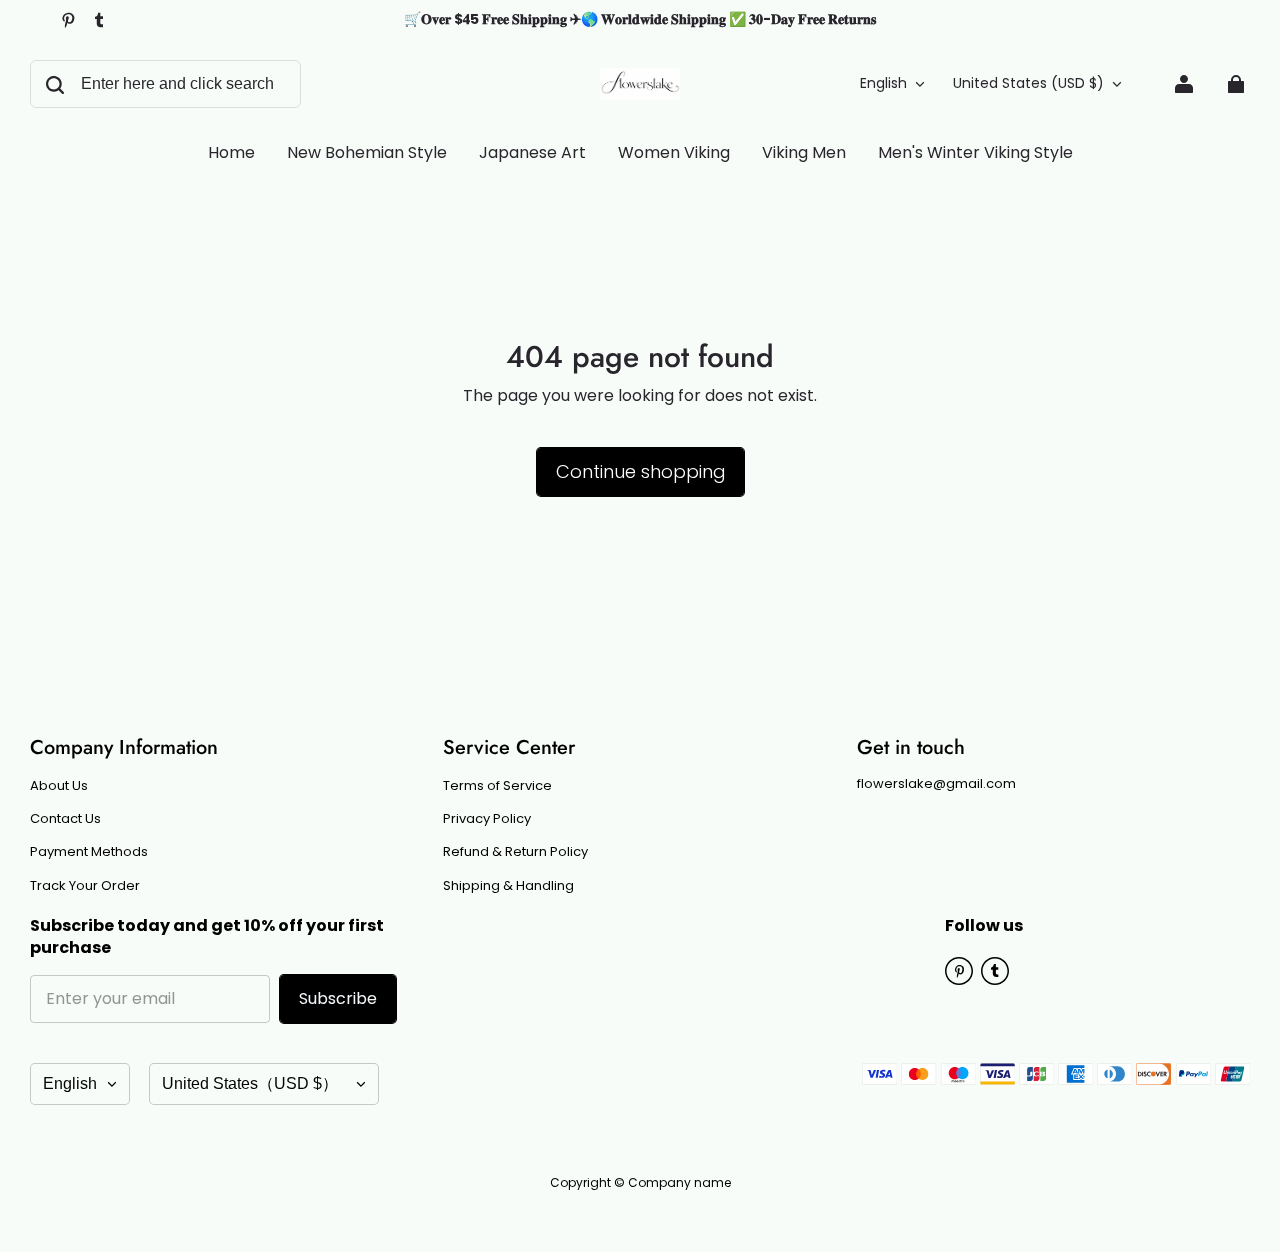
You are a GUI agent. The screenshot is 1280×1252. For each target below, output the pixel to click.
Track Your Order (85, 886)
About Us (59, 786)
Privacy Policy (487, 819)
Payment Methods (89, 852)
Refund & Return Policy (515, 852)
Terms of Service (497, 786)
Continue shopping (640, 471)
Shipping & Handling (508, 886)
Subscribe (338, 998)
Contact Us (65, 819)
